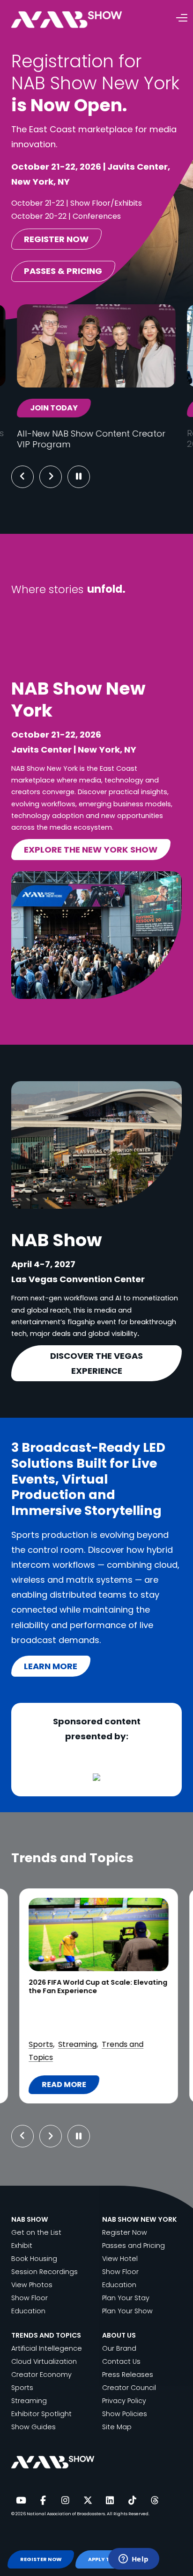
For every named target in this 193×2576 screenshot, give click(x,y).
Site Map (117, 2427)
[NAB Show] (81, 20)
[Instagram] (65, 2501)
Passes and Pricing (134, 2246)
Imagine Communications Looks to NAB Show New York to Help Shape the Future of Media (95, 1991)
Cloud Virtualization (63, 2031)
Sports (22, 2388)
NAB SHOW (30, 2219)
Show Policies (125, 2414)
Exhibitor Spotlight (41, 2414)
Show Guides (33, 2427)
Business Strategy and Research (87, 2018)
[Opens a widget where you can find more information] (134, 2560)
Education (28, 2311)
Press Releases (128, 2375)
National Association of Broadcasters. (66, 2514)
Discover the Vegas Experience (96, 1363)
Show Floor (30, 2298)
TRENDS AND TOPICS (46, 2335)
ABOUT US (119, 2335)
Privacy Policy (124, 2401)
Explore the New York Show (91, 850)
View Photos (32, 2285)
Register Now (125, 2232)
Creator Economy (41, 2375)
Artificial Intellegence (47, 2348)
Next (58, 477)
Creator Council (129, 2388)
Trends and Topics (100, 2057)
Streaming (29, 2401)
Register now (56, 239)
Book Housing (34, 2259)
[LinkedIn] (110, 2501)
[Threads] (155, 2501)
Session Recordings (45, 2272)
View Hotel (120, 2259)
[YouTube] (21, 2501)
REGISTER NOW (41, 2559)
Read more (70, 2087)
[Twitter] (88, 2501)
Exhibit (22, 2246)
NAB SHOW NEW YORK (140, 2219)
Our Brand (119, 2348)
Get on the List (36, 2232)
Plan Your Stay (126, 2298)
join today (54, 408)
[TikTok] (132, 2501)
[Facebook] (43, 2501)
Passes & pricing (63, 271)
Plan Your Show (127, 2311)
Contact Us (121, 2361)
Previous (22, 477)
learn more (51, 1666)
